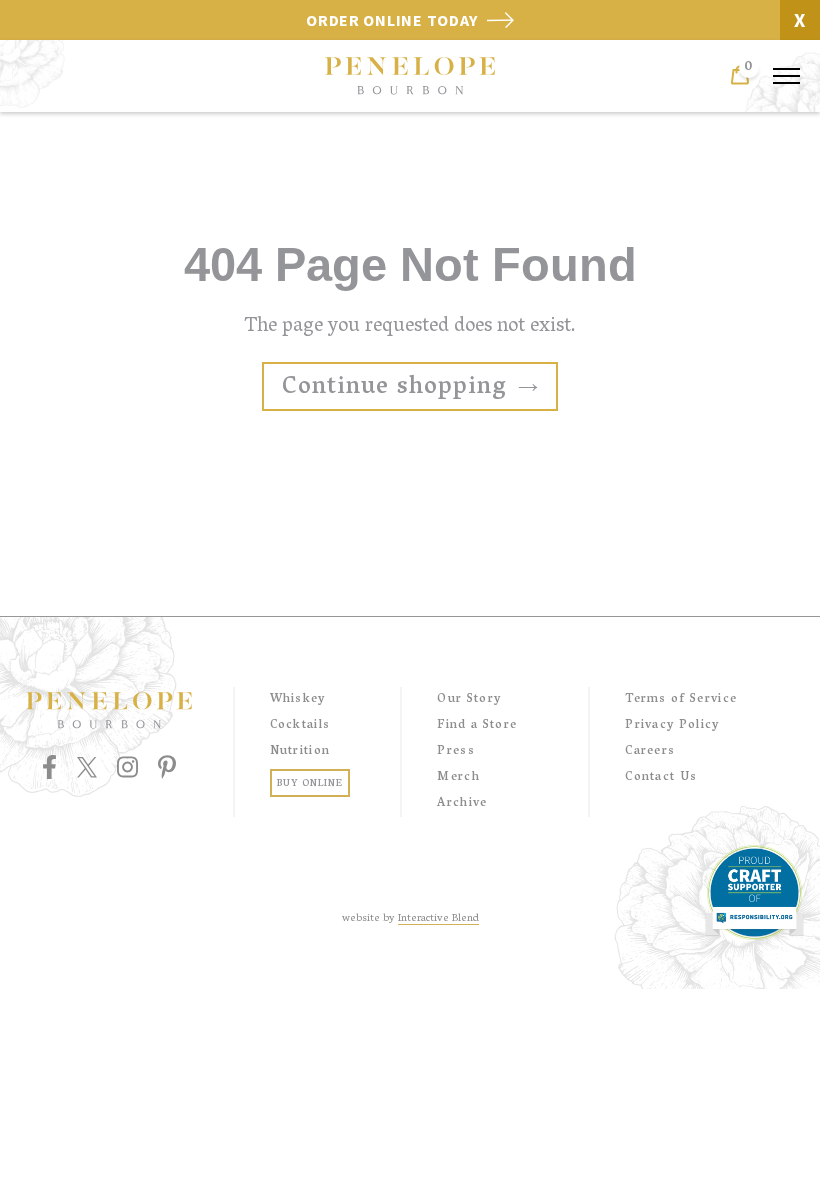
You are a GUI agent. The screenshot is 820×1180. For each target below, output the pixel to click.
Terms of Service (681, 699)
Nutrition (300, 751)
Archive (462, 803)
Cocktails (300, 725)
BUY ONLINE (310, 784)
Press (456, 751)
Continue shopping (394, 388)
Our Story (469, 699)
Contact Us (661, 777)
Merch (458, 777)
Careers (650, 751)
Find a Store (477, 725)
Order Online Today (394, 20)
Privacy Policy (672, 725)
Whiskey (298, 699)
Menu (786, 78)
